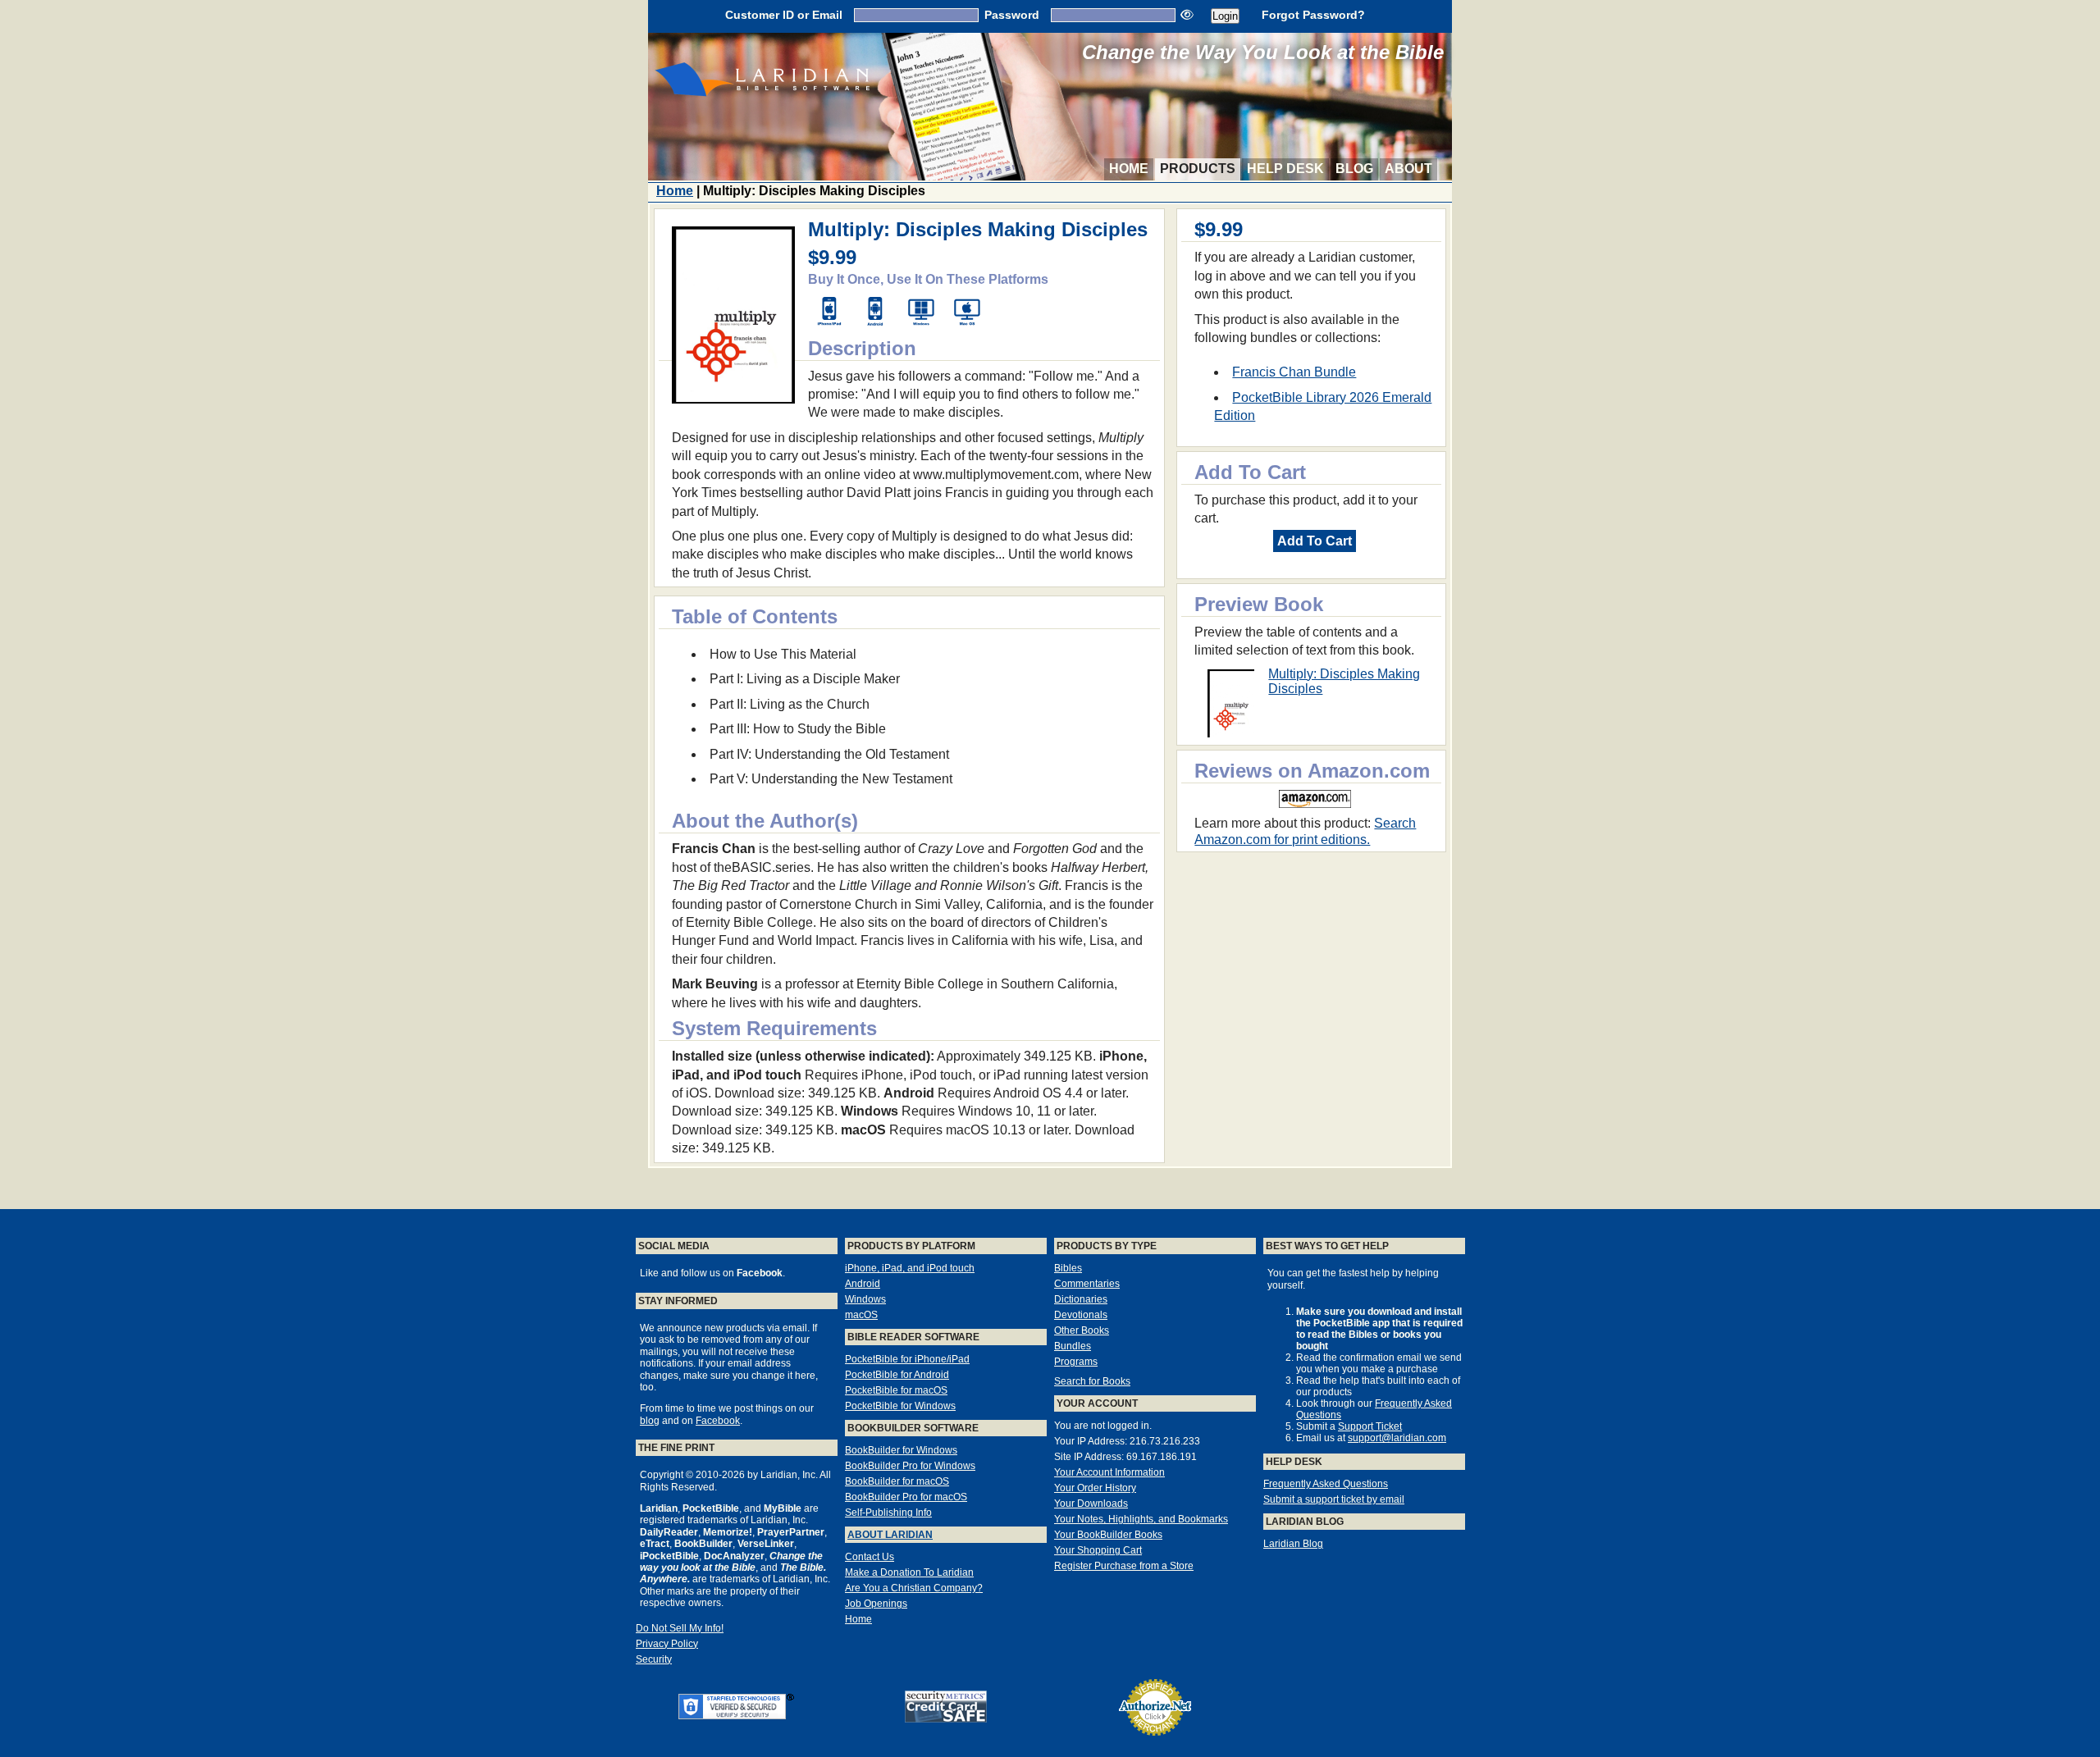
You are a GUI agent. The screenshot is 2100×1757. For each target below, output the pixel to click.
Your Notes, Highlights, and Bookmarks (1141, 1519)
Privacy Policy (667, 1644)
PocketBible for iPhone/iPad (907, 1359)
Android (863, 1284)
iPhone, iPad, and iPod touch (910, 1268)
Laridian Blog (1293, 1544)
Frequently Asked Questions (1326, 1484)
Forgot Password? (1313, 15)
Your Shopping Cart (1098, 1550)
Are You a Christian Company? (914, 1588)
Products (1198, 169)
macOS (861, 1315)
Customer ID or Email (784, 15)
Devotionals (1081, 1315)
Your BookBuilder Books (1108, 1535)
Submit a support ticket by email (1334, 1499)
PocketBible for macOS (896, 1390)
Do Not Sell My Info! (680, 1628)
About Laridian (890, 1535)
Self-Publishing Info (888, 1513)
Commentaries (1087, 1284)
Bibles (1068, 1268)
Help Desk (1285, 169)
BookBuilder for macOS (897, 1481)
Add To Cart (1315, 541)
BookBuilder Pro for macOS (906, 1497)
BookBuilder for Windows (901, 1450)
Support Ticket (1370, 1426)
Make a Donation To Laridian (909, 1572)
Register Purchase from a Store (1124, 1566)
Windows (865, 1299)
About (1408, 169)
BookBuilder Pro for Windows (910, 1466)
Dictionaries (1081, 1299)
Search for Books (1092, 1381)
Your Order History (1095, 1488)
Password (1012, 15)
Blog (1354, 169)
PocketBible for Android (897, 1375)
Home (1129, 169)
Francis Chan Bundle (1294, 372)
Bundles (1073, 1346)
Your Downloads (1091, 1504)
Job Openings (876, 1604)
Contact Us (870, 1557)
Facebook (718, 1421)
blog (650, 1421)
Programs (1076, 1362)
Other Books (1082, 1330)
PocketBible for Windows (900, 1406)
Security (654, 1659)
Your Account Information (1109, 1472)
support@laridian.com (1397, 1438)
